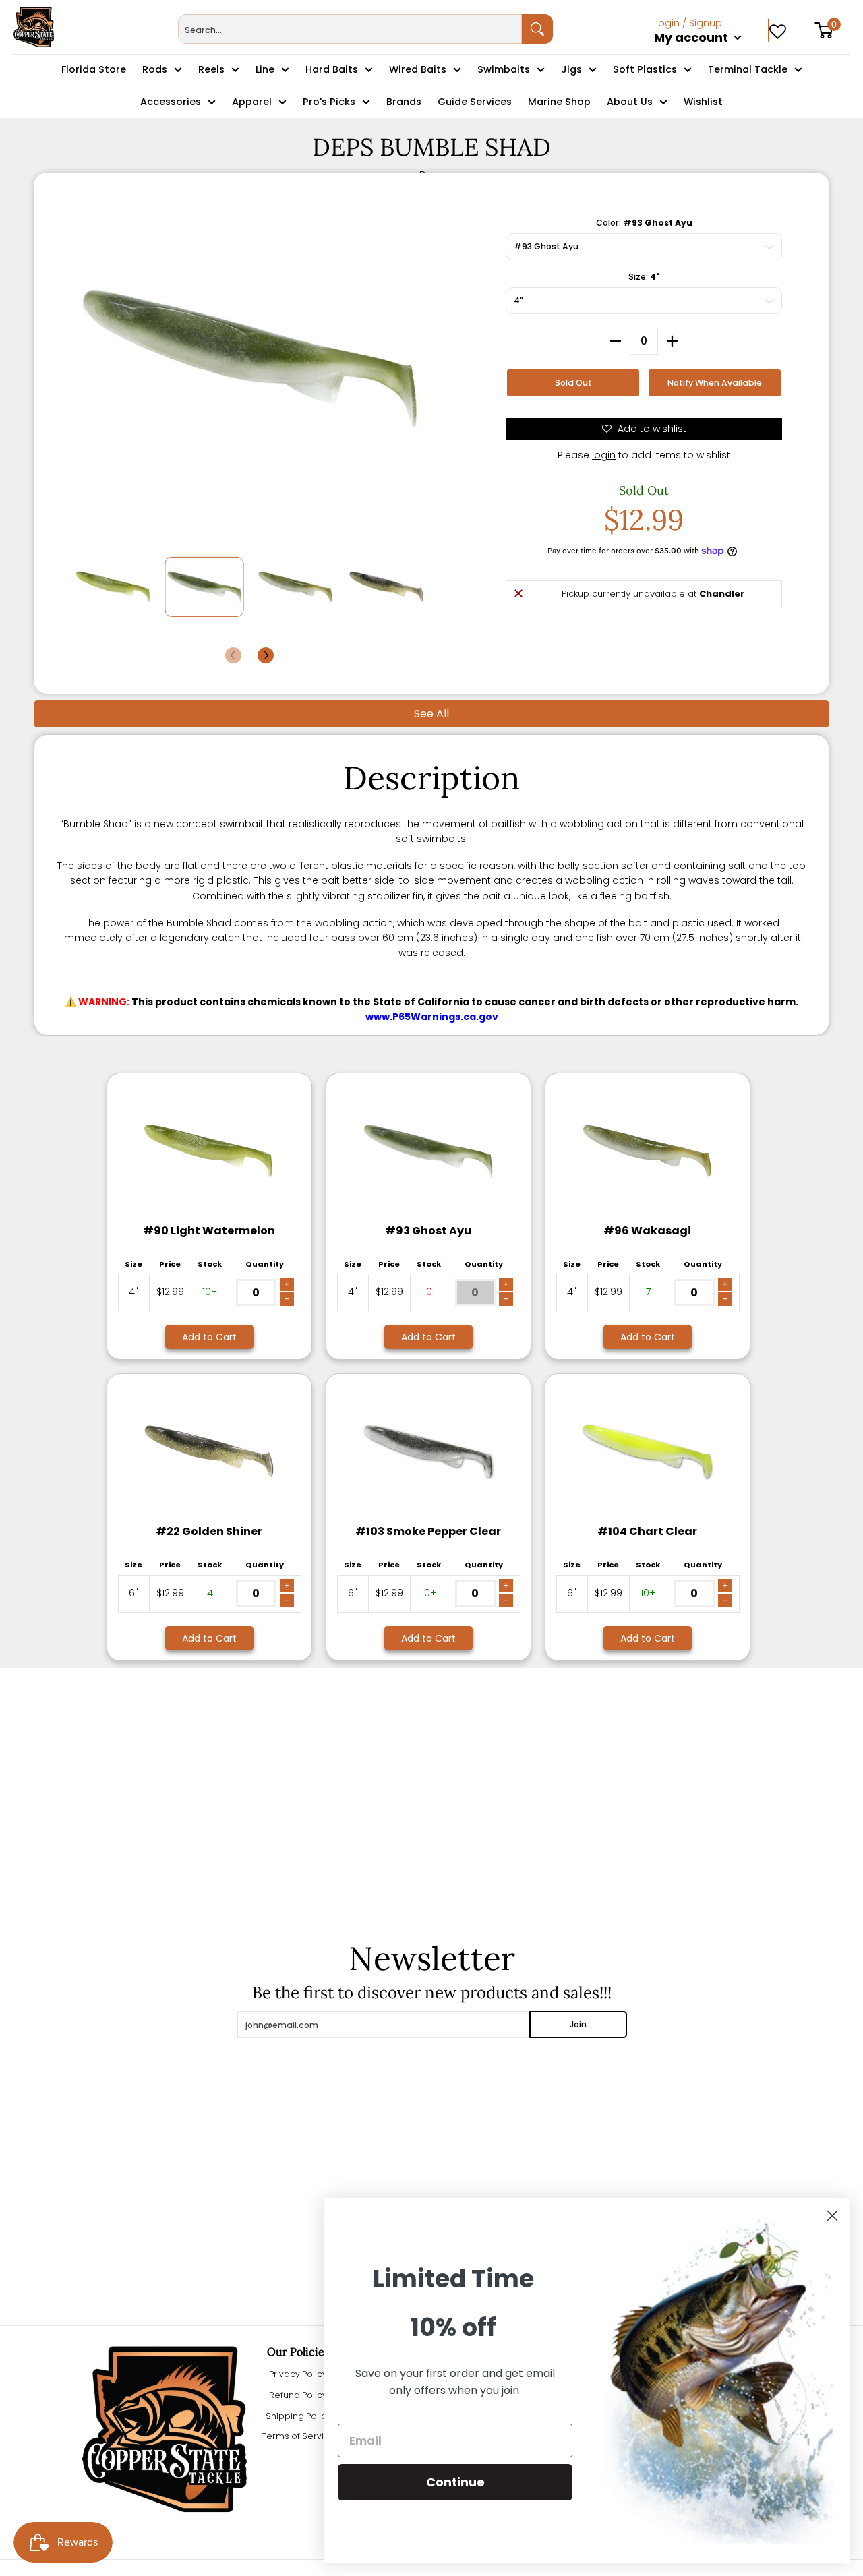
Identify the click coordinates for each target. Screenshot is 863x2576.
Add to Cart (209, 1337)
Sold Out (573, 383)
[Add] (672, 341)
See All (431, 714)
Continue (455, 2482)
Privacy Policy (298, 2374)
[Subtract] (616, 341)
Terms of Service (298, 2436)
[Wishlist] (778, 27)
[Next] (266, 655)
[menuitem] (712, 53)
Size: (644, 277)
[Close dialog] (832, 2216)
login (604, 455)
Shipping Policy (298, 2416)
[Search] (537, 29)
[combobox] (350, 29)
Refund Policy (298, 2395)
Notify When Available (715, 383)
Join (578, 2024)
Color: (644, 223)
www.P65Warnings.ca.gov (432, 1017)
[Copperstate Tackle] (34, 27)
